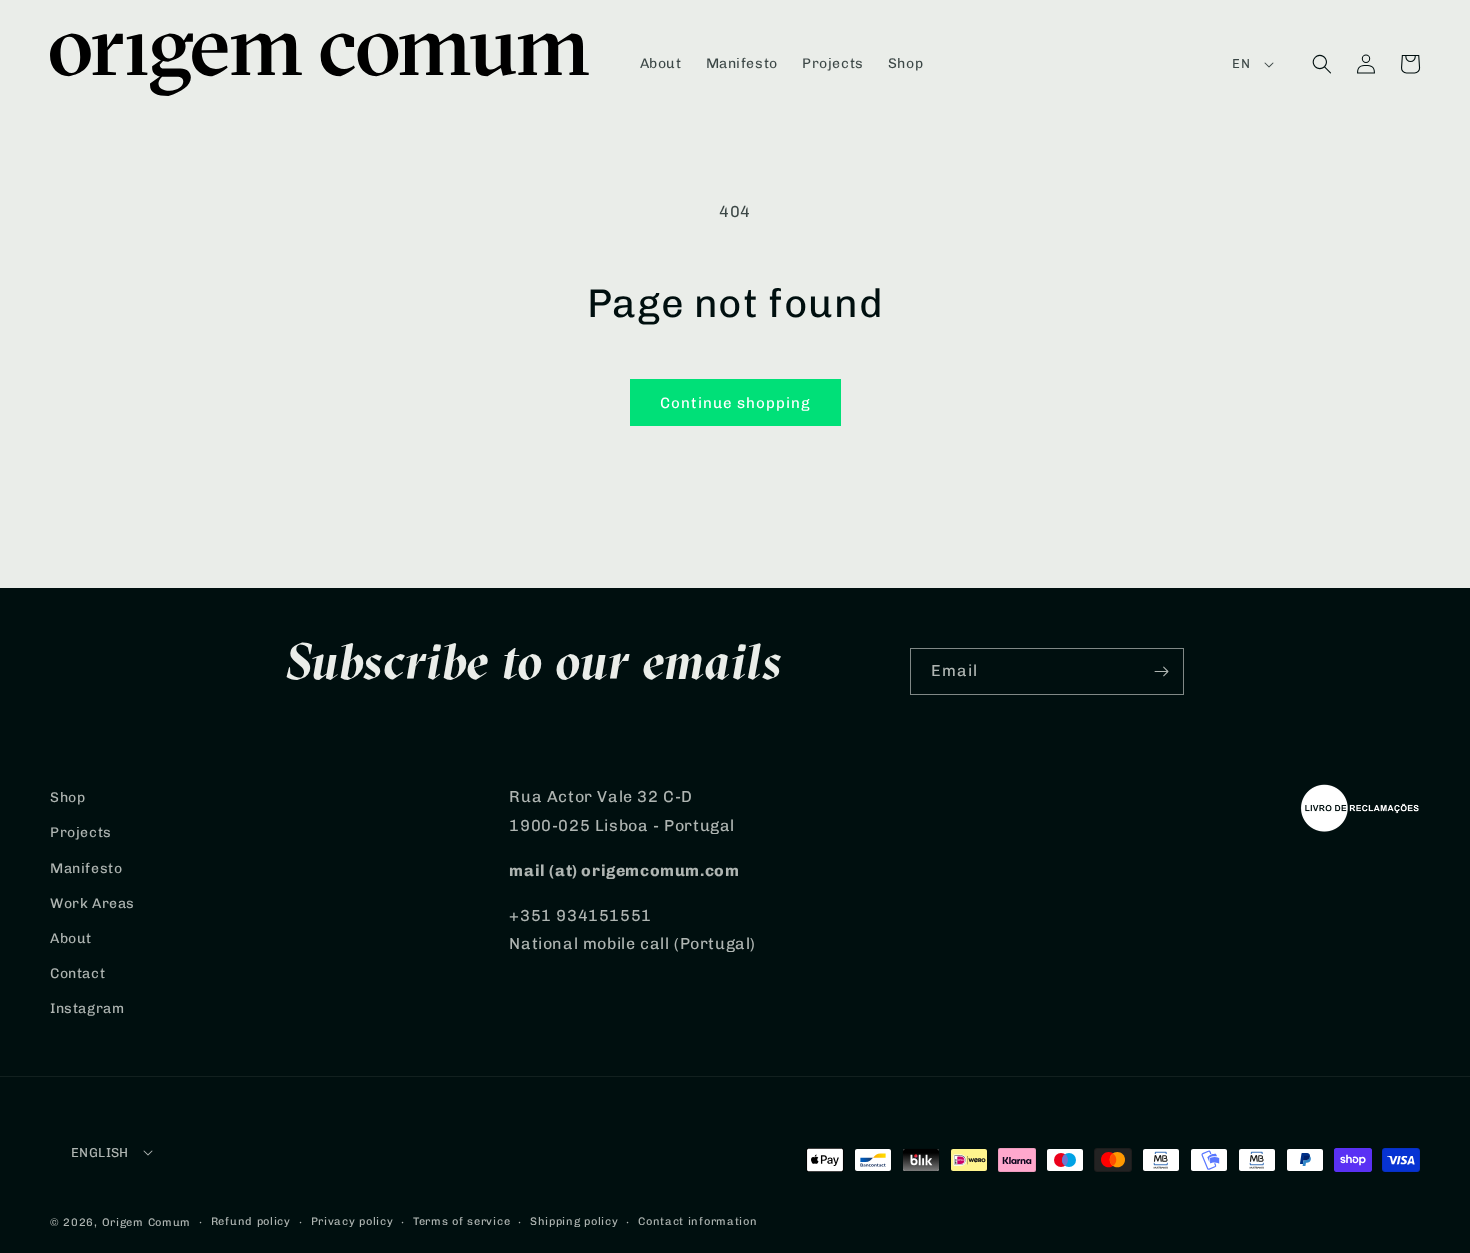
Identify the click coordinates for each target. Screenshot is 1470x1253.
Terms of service (461, 1221)
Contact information (697, 1221)
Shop (67, 797)
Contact (77, 973)
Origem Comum (146, 1222)
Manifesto (86, 868)
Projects (81, 832)
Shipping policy (574, 1221)
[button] (1322, 64)
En (1241, 63)
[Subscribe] (1161, 671)
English (100, 1152)
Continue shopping (735, 403)
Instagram (87, 1008)
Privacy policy (352, 1221)
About (71, 938)
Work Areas (92, 903)
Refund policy (251, 1221)
